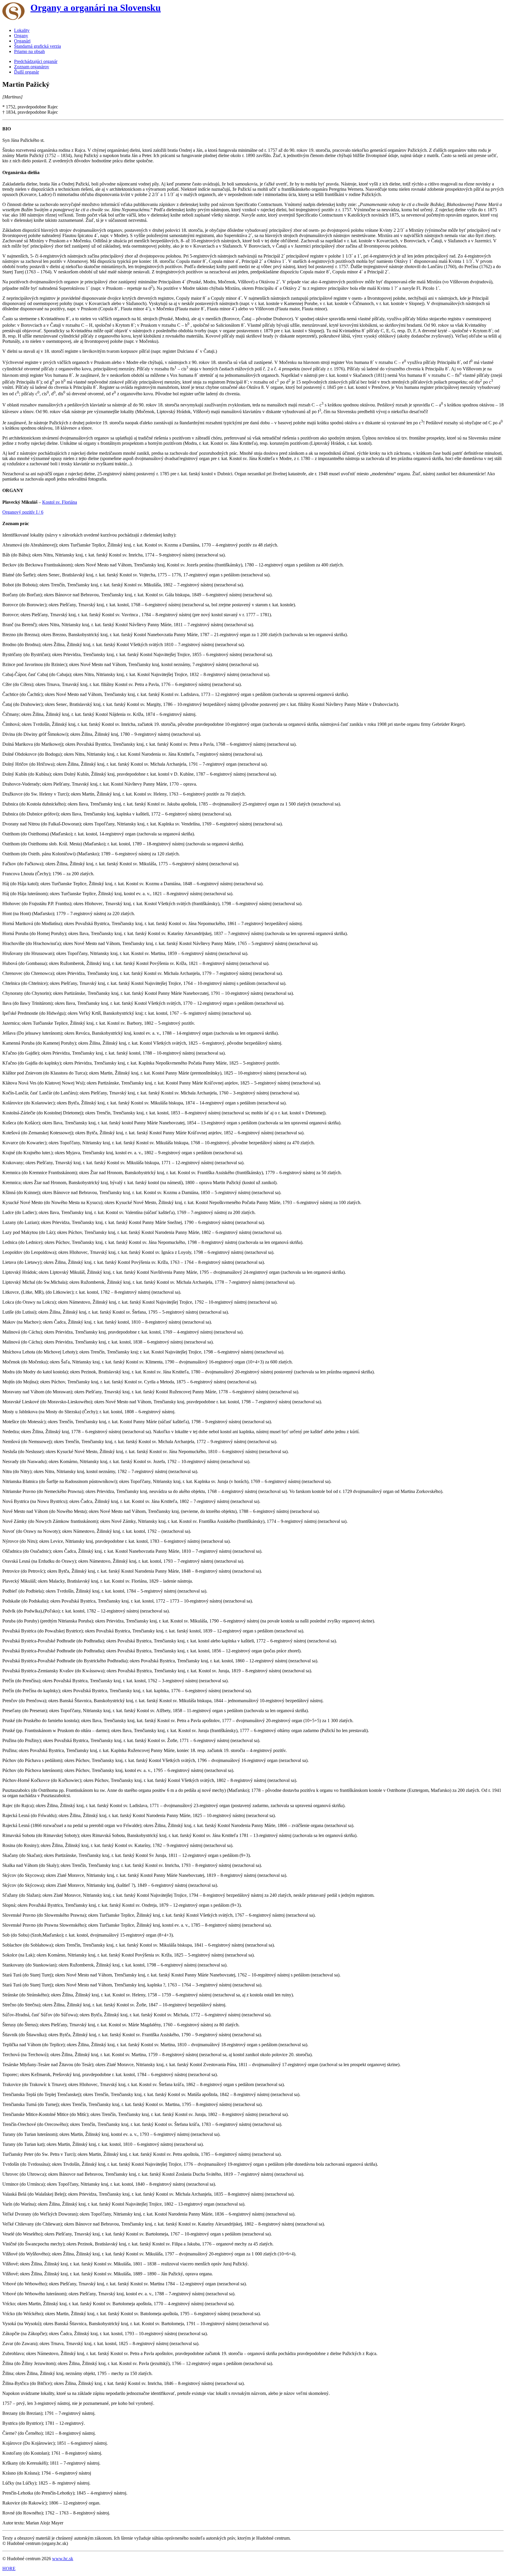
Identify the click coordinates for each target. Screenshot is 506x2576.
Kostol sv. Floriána (60, 502)
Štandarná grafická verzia (37, 46)
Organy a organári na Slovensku (96, 8)
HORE (9, 2569)
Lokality (22, 30)
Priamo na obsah (29, 51)
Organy (21, 36)
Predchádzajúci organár (36, 61)
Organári (22, 41)
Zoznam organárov (32, 67)
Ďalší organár (27, 72)
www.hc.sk (63, 2559)
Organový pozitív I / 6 (23, 512)
